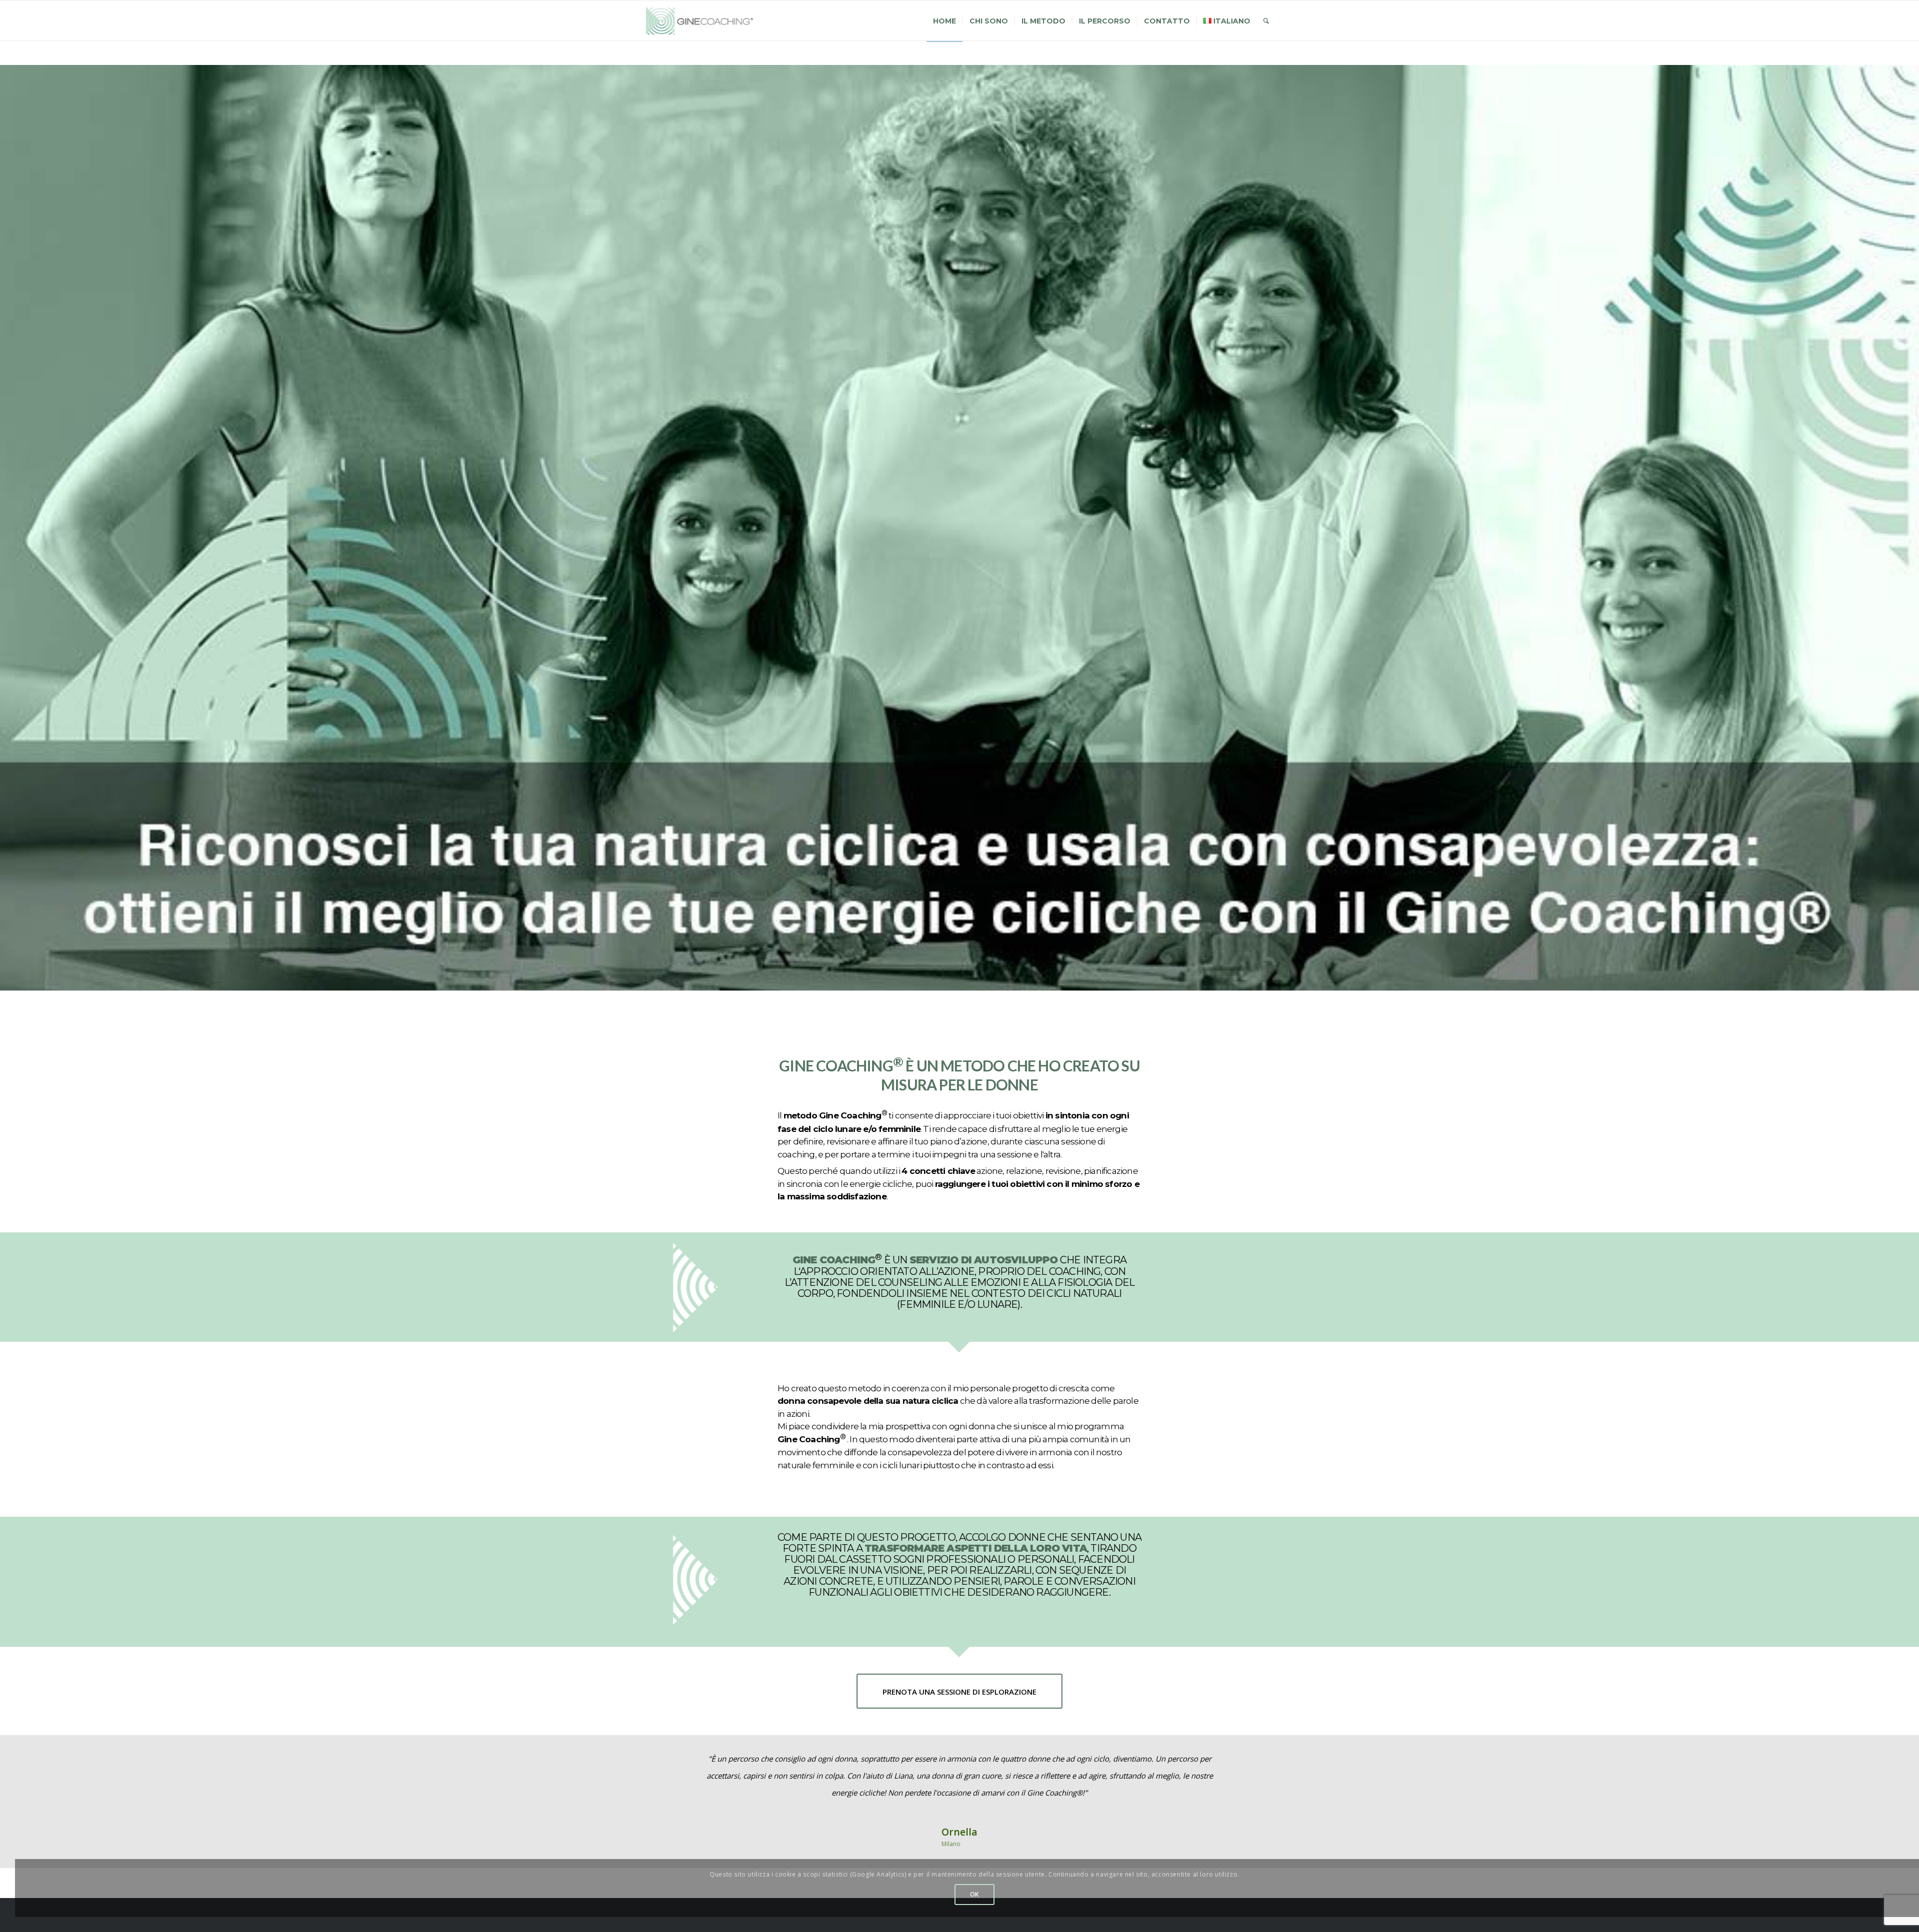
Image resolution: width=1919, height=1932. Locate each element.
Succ (1253, 1765)
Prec (666, 1765)
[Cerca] (1266, 21)
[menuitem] (945, 21)
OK (974, 1894)
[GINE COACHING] (704, 21)
